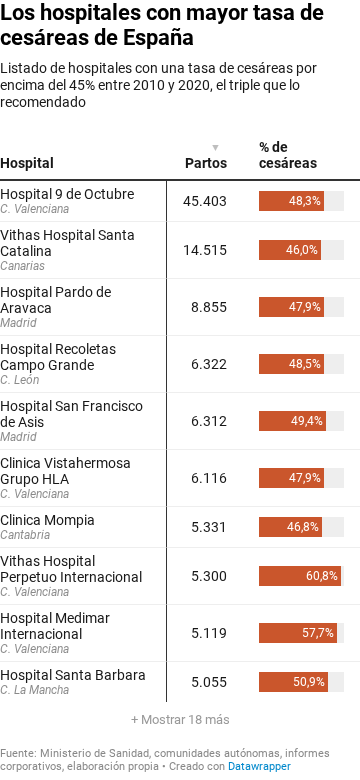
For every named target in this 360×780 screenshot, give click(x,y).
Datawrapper (259, 766)
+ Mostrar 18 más (180, 719)
